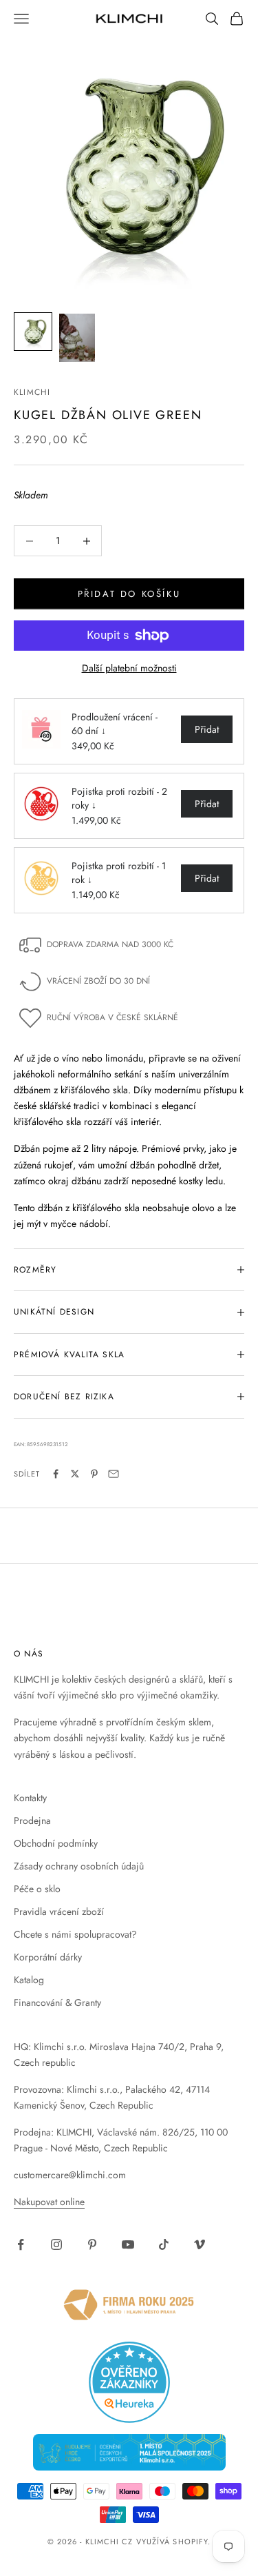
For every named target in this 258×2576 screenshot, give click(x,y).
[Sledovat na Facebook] (21, 2244)
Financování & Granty (57, 2002)
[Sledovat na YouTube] (128, 2244)
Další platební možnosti (129, 668)
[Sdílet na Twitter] (75, 1474)
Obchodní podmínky (56, 1843)
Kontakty (30, 1798)
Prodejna (32, 1821)
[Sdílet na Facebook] (56, 1474)
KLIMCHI (32, 392)
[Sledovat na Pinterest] (92, 2244)
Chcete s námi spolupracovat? (75, 1934)
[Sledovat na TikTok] (164, 2244)
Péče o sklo (37, 1889)
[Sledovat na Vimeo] (200, 2244)
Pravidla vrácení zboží (59, 1911)
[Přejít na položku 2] (77, 338)
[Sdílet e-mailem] (114, 1474)
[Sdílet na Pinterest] (94, 1474)
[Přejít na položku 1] (33, 332)
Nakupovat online (49, 2202)
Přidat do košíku (129, 594)
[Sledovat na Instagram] (56, 2244)
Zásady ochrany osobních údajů (79, 1866)
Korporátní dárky (48, 1957)
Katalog (29, 1980)
